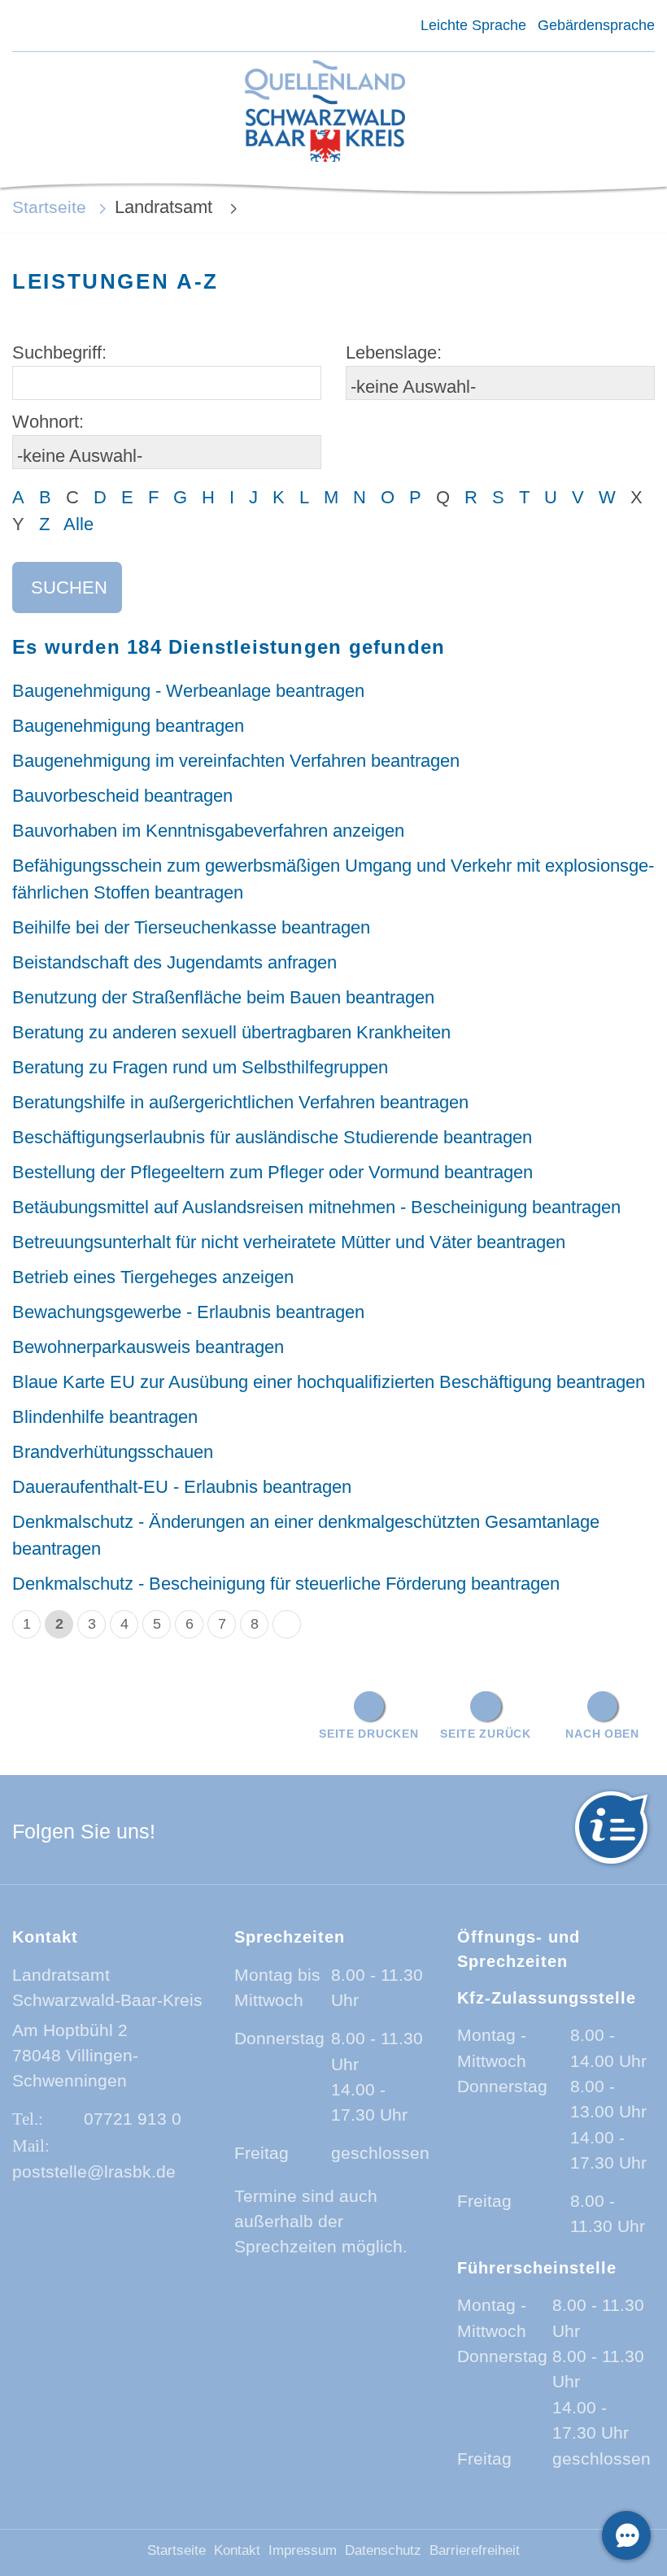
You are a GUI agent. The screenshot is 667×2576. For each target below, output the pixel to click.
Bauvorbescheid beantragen (122, 796)
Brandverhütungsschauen (113, 1452)
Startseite (49, 207)
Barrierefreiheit (475, 2550)
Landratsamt (166, 207)
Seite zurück (486, 1734)
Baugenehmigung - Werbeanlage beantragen (188, 691)
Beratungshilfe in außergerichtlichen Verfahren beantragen (240, 1102)
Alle (78, 524)
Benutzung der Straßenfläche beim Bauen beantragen (223, 997)
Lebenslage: (394, 352)
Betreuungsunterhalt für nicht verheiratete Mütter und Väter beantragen (289, 1242)
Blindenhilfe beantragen (105, 1417)
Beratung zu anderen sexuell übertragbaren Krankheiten (231, 1032)
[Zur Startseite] (325, 113)
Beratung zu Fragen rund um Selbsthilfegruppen (200, 1067)
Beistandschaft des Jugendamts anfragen (174, 962)
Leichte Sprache (473, 25)
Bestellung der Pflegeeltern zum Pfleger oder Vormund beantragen (272, 1172)
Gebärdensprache (596, 25)
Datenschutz (383, 2550)
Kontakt (237, 2550)
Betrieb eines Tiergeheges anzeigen (153, 1277)
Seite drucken (368, 1734)
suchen (69, 587)
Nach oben (602, 1734)
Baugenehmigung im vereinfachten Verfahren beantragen (236, 761)
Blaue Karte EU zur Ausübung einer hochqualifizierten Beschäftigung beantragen (329, 1382)
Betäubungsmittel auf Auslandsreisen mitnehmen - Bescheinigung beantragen (316, 1207)
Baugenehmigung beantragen (128, 726)
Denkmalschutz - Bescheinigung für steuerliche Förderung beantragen (286, 1584)
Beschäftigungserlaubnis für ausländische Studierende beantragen (272, 1137)
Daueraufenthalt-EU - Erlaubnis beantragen (182, 1487)
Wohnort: (48, 422)
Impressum (303, 2550)
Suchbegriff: (59, 352)
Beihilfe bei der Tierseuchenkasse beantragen (191, 927)
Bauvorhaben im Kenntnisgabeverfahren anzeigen (208, 831)
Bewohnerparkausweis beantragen (148, 1347)
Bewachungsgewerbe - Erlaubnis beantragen (188, 1312)
